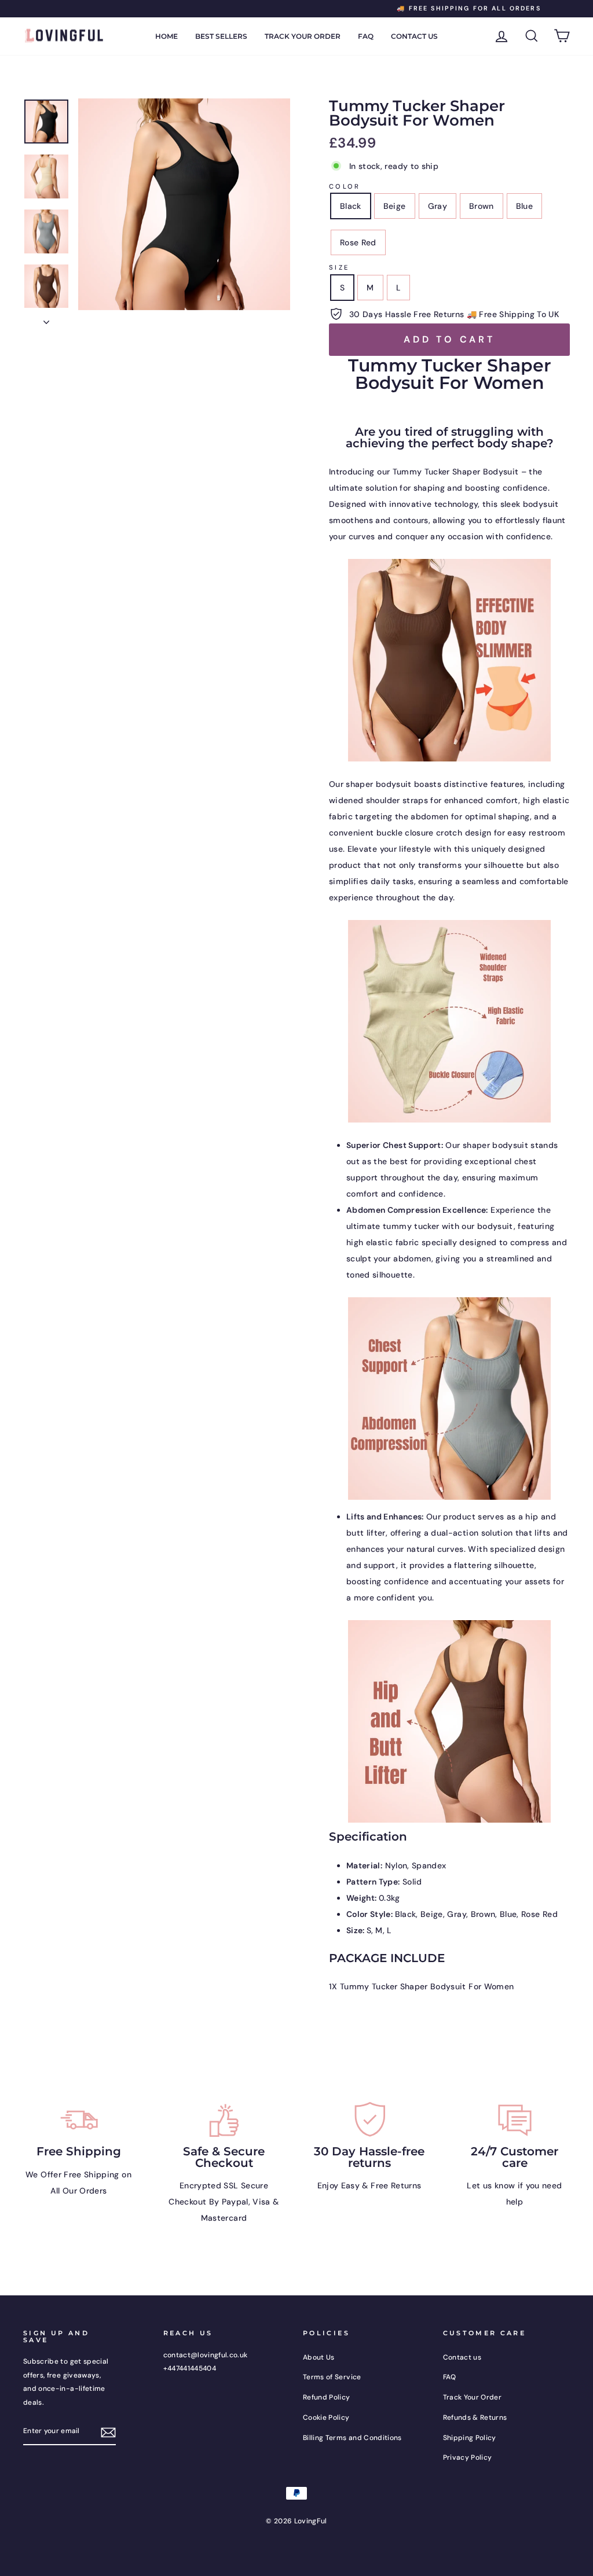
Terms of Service (332, 2377)
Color (345, 186)
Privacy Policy (468, 2457)
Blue (524, 206)
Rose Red (358, 242)
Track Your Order (303, 36)
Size (339, 267)
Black (351, 206)
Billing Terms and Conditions (352, 2438)
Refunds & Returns (475, 2417)
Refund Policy (327, 2397)
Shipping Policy (470, 2438)
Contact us (414, 36)
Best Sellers (221, 36)
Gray (438, 206)
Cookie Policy (326, 2417)
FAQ (366, 36)
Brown (482, 206)
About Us (319, 2357)
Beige (395, 206)
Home (166, 36)
